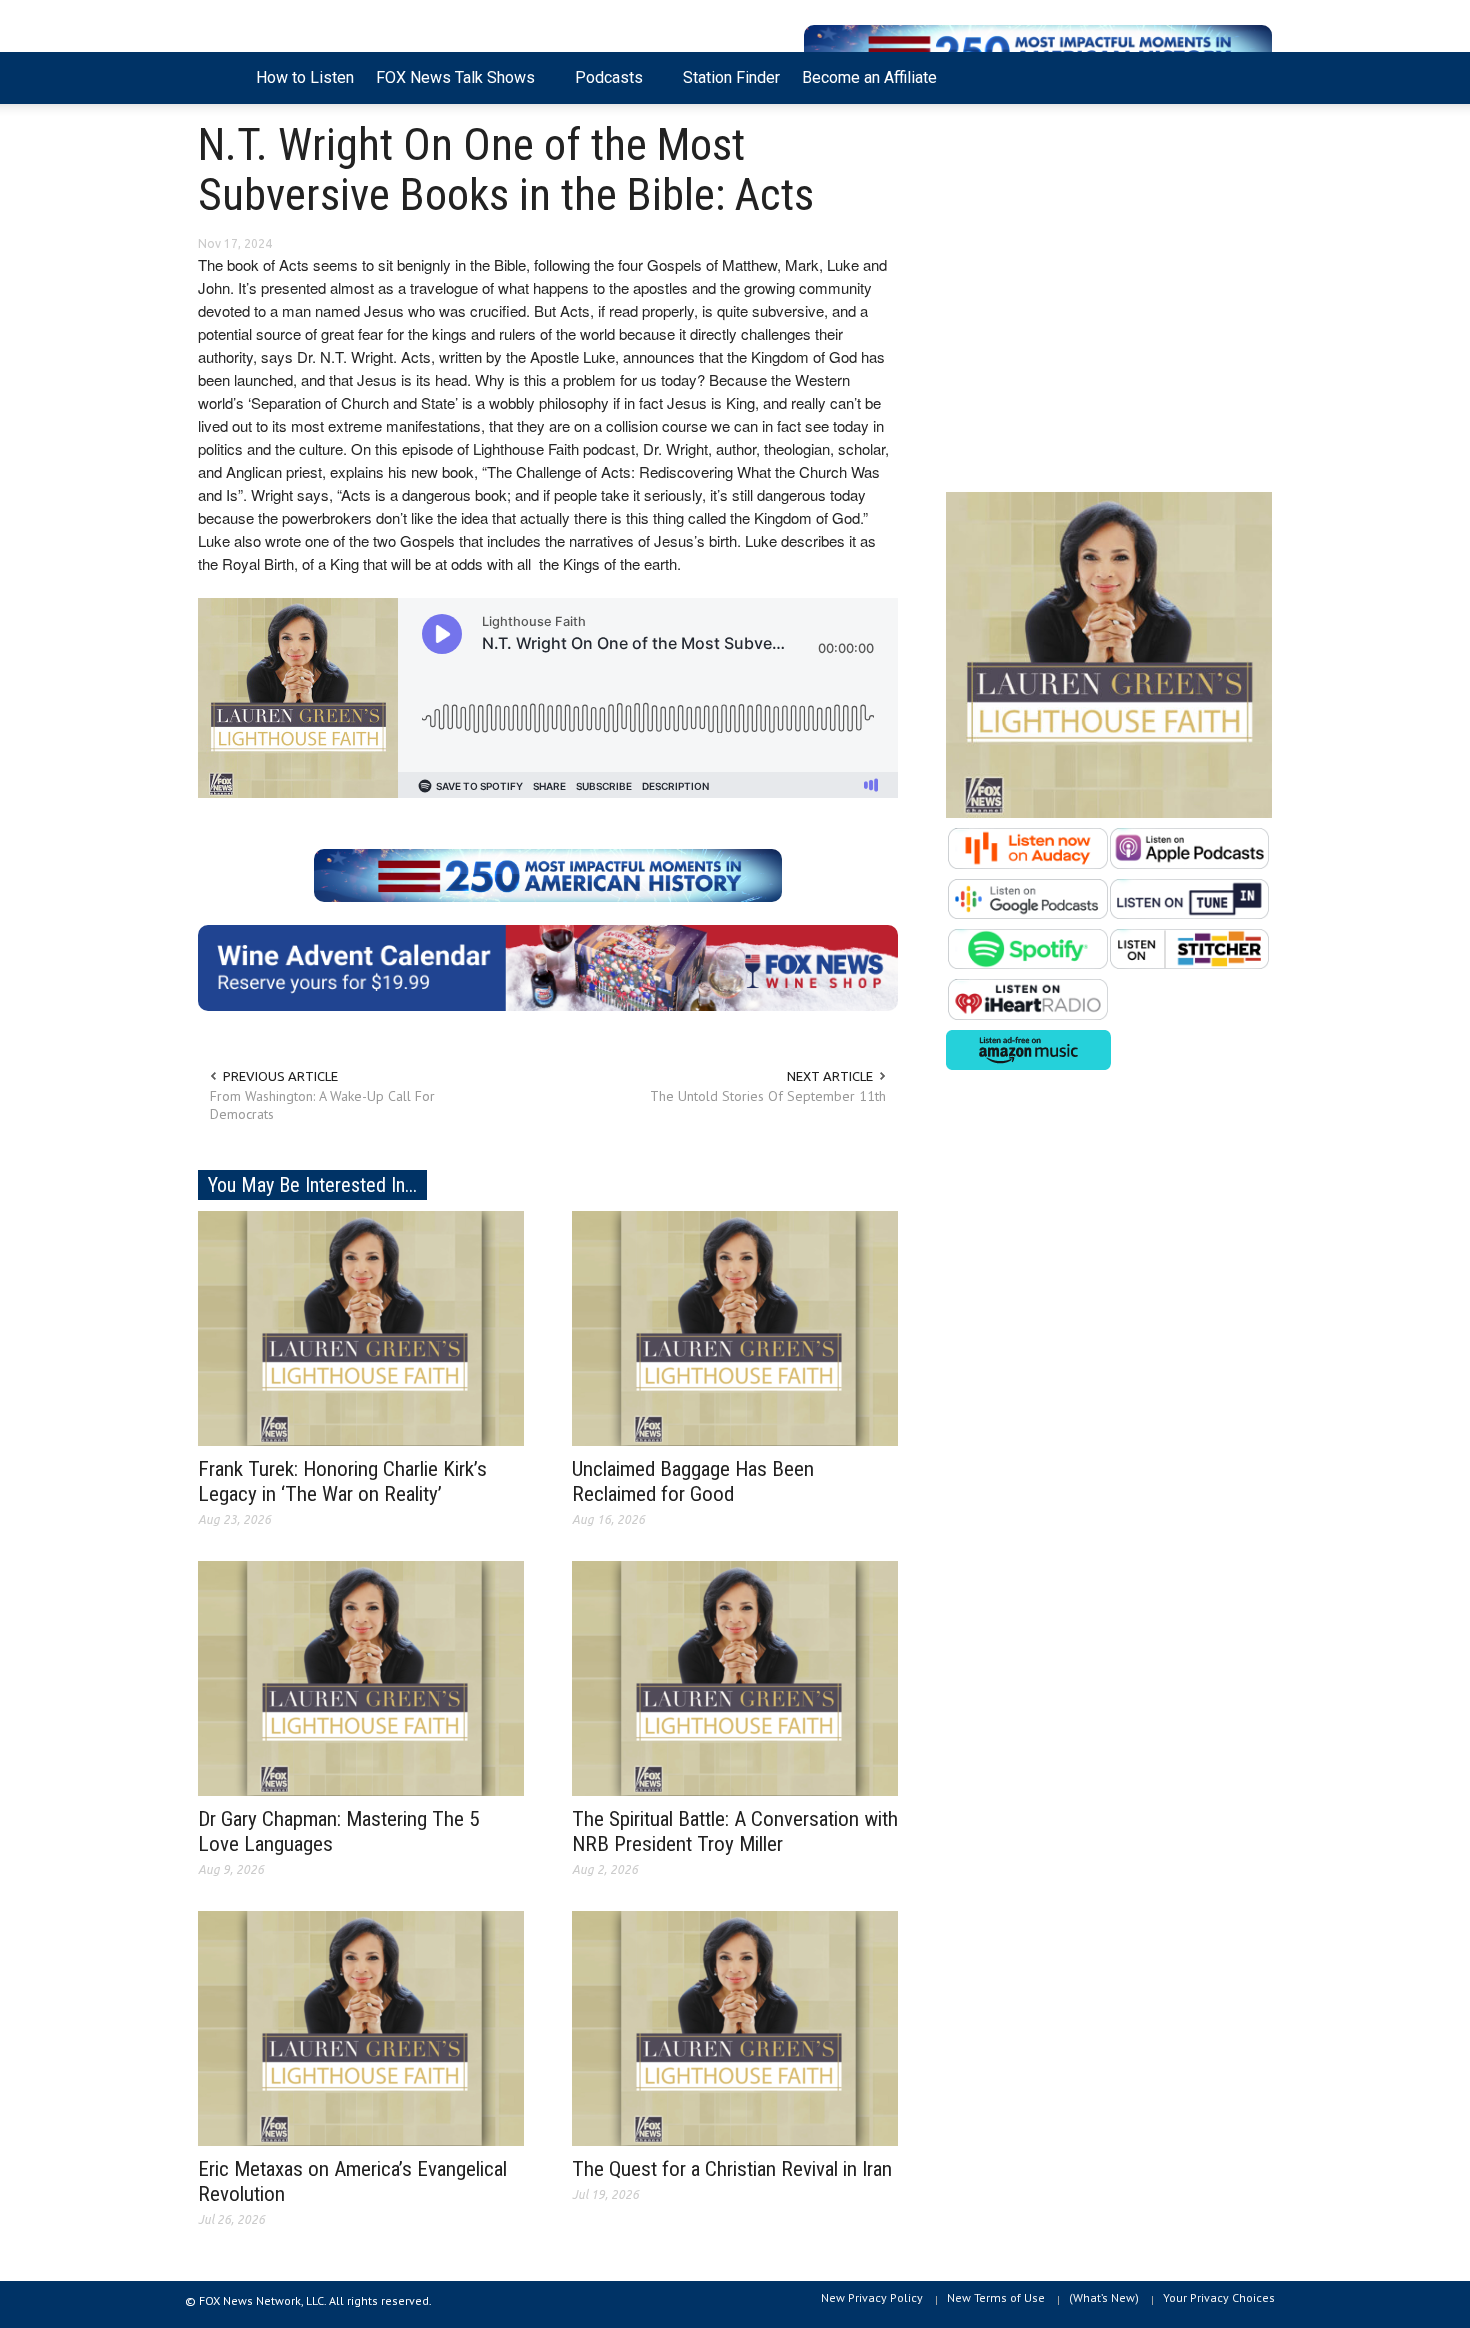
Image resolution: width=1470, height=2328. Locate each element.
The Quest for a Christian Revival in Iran (732, 2169)
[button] (1252, 76)
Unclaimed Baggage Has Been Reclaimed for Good (693, 1481)
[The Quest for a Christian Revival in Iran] (735, 2027)
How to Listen (305, 77)
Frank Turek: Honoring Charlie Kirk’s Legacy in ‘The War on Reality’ (342, 1481)
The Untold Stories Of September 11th (768, 1096)
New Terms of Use (996, 2297)
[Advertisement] (1109, 303)
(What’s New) (1104, 2297)
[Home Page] (221, 78)
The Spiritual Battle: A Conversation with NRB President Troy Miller (735, 1831)
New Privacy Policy (872, 2297)
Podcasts (603, 86)
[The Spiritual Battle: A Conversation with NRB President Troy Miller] (735, 1677)
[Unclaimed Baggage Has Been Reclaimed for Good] (735, 1327)
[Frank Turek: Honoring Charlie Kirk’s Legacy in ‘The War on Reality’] (361, 1327)
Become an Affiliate (869, 77)
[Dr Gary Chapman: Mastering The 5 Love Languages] (361, 1677)
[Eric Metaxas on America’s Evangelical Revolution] (361, 2027)
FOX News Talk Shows (450, 86)
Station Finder (731, 77)
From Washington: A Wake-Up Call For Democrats (322, 1105)
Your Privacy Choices (1219, 2297)
